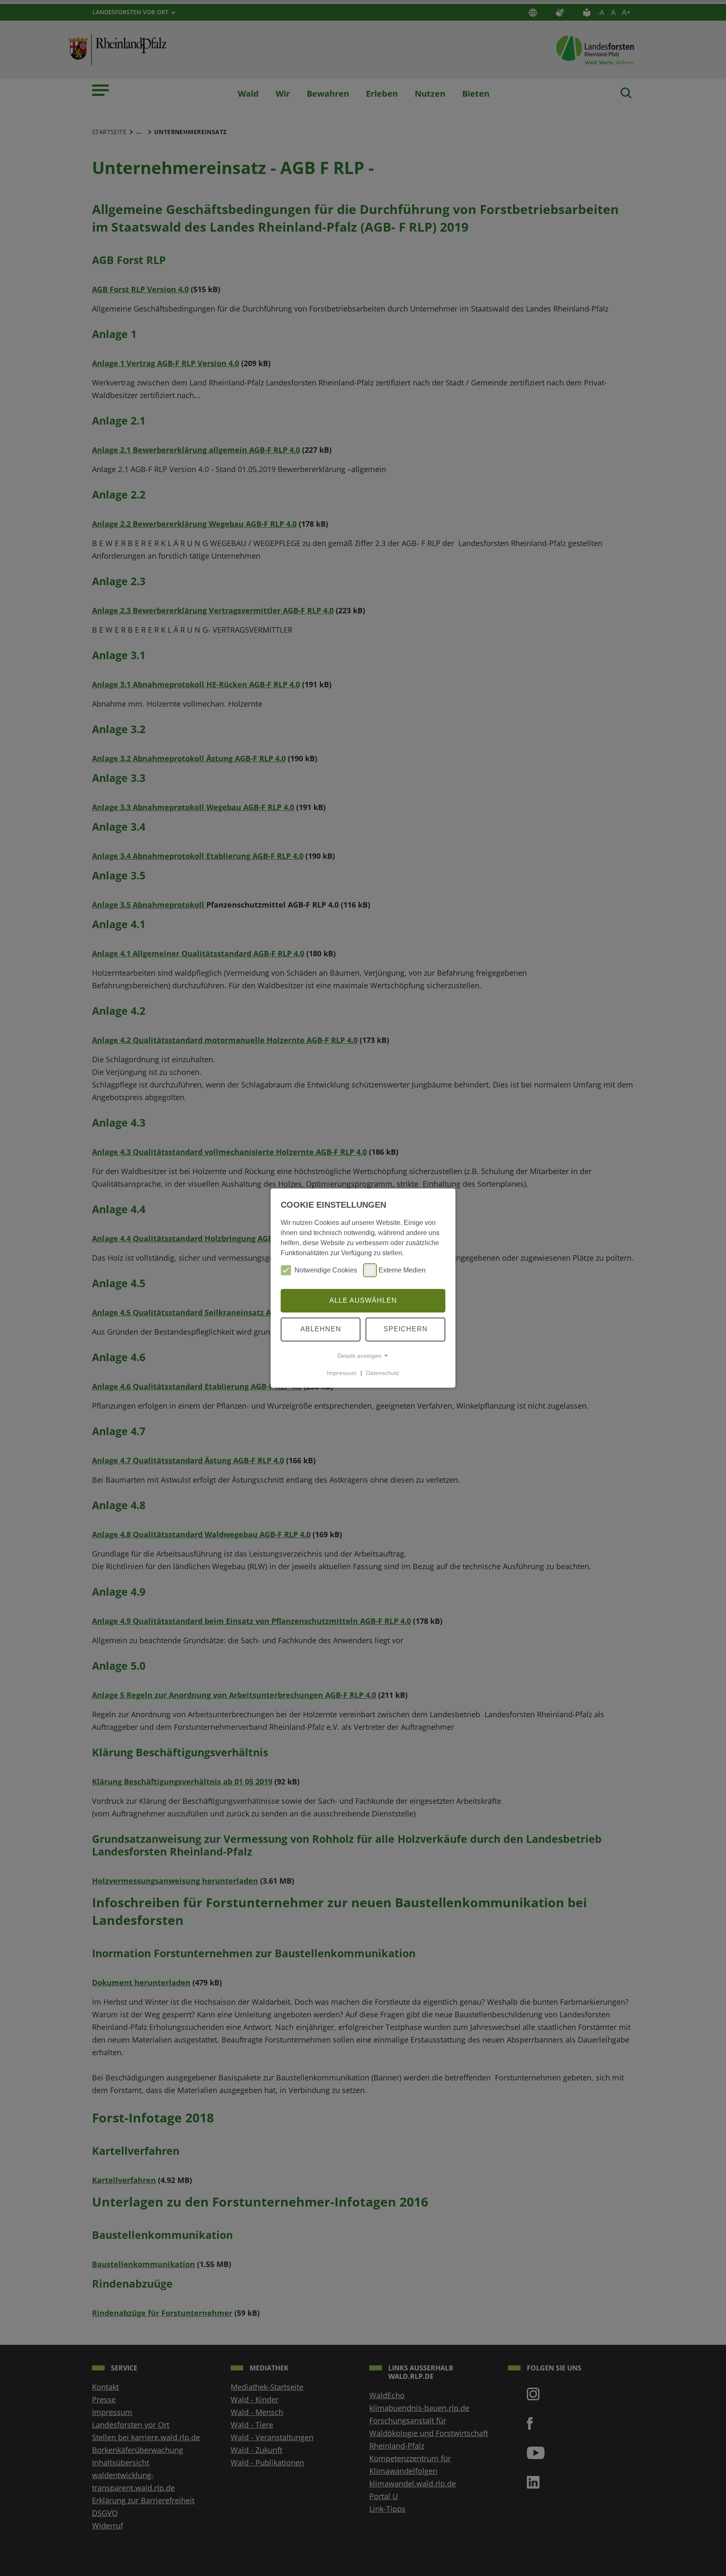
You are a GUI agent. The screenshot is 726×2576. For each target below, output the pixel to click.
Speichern (406, 1329)
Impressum (342, 1373)
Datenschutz (383, 1373)
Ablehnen (321, 1329)
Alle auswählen (363, 1300)
